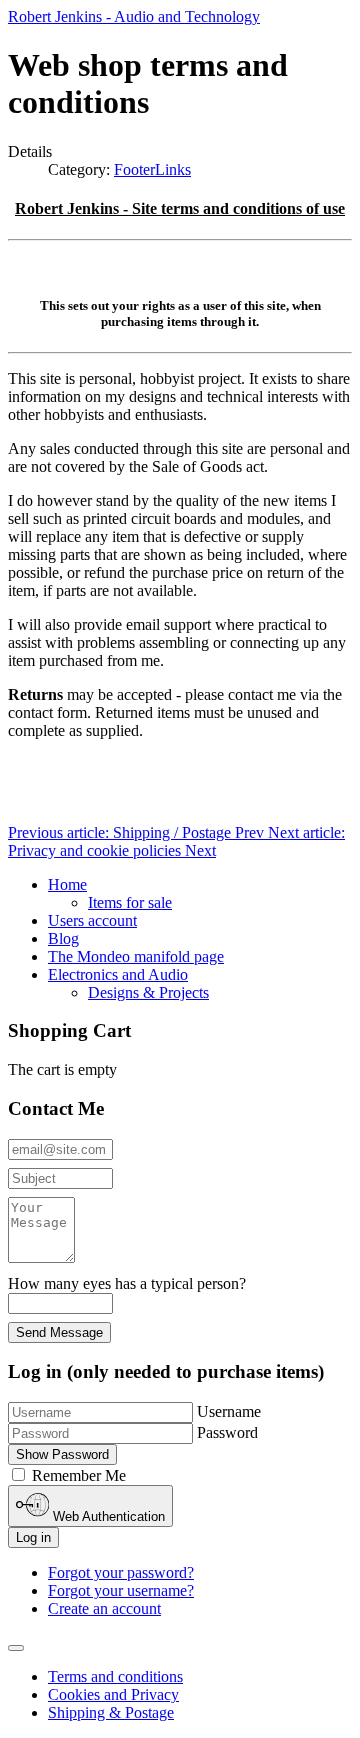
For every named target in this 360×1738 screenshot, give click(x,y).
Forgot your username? (121, 1590)
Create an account (104, 1608)
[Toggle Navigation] (16, 1648)
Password (227, 1432)
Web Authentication (107, 1516)
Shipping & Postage (111, 1712)
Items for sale (130, 902)
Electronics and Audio (118, 974)
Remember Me (79, 1475)
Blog (63, 938)
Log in (33, 1537)
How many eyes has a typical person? (127, 1283)
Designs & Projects (148, 992)
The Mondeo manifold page (136, 956)
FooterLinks (152, 169)
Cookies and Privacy (113, 1694)
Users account (92, 920)
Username (229, 1411)
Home (67, 884)
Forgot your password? (121, 1572)
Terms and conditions (115, 1676)
